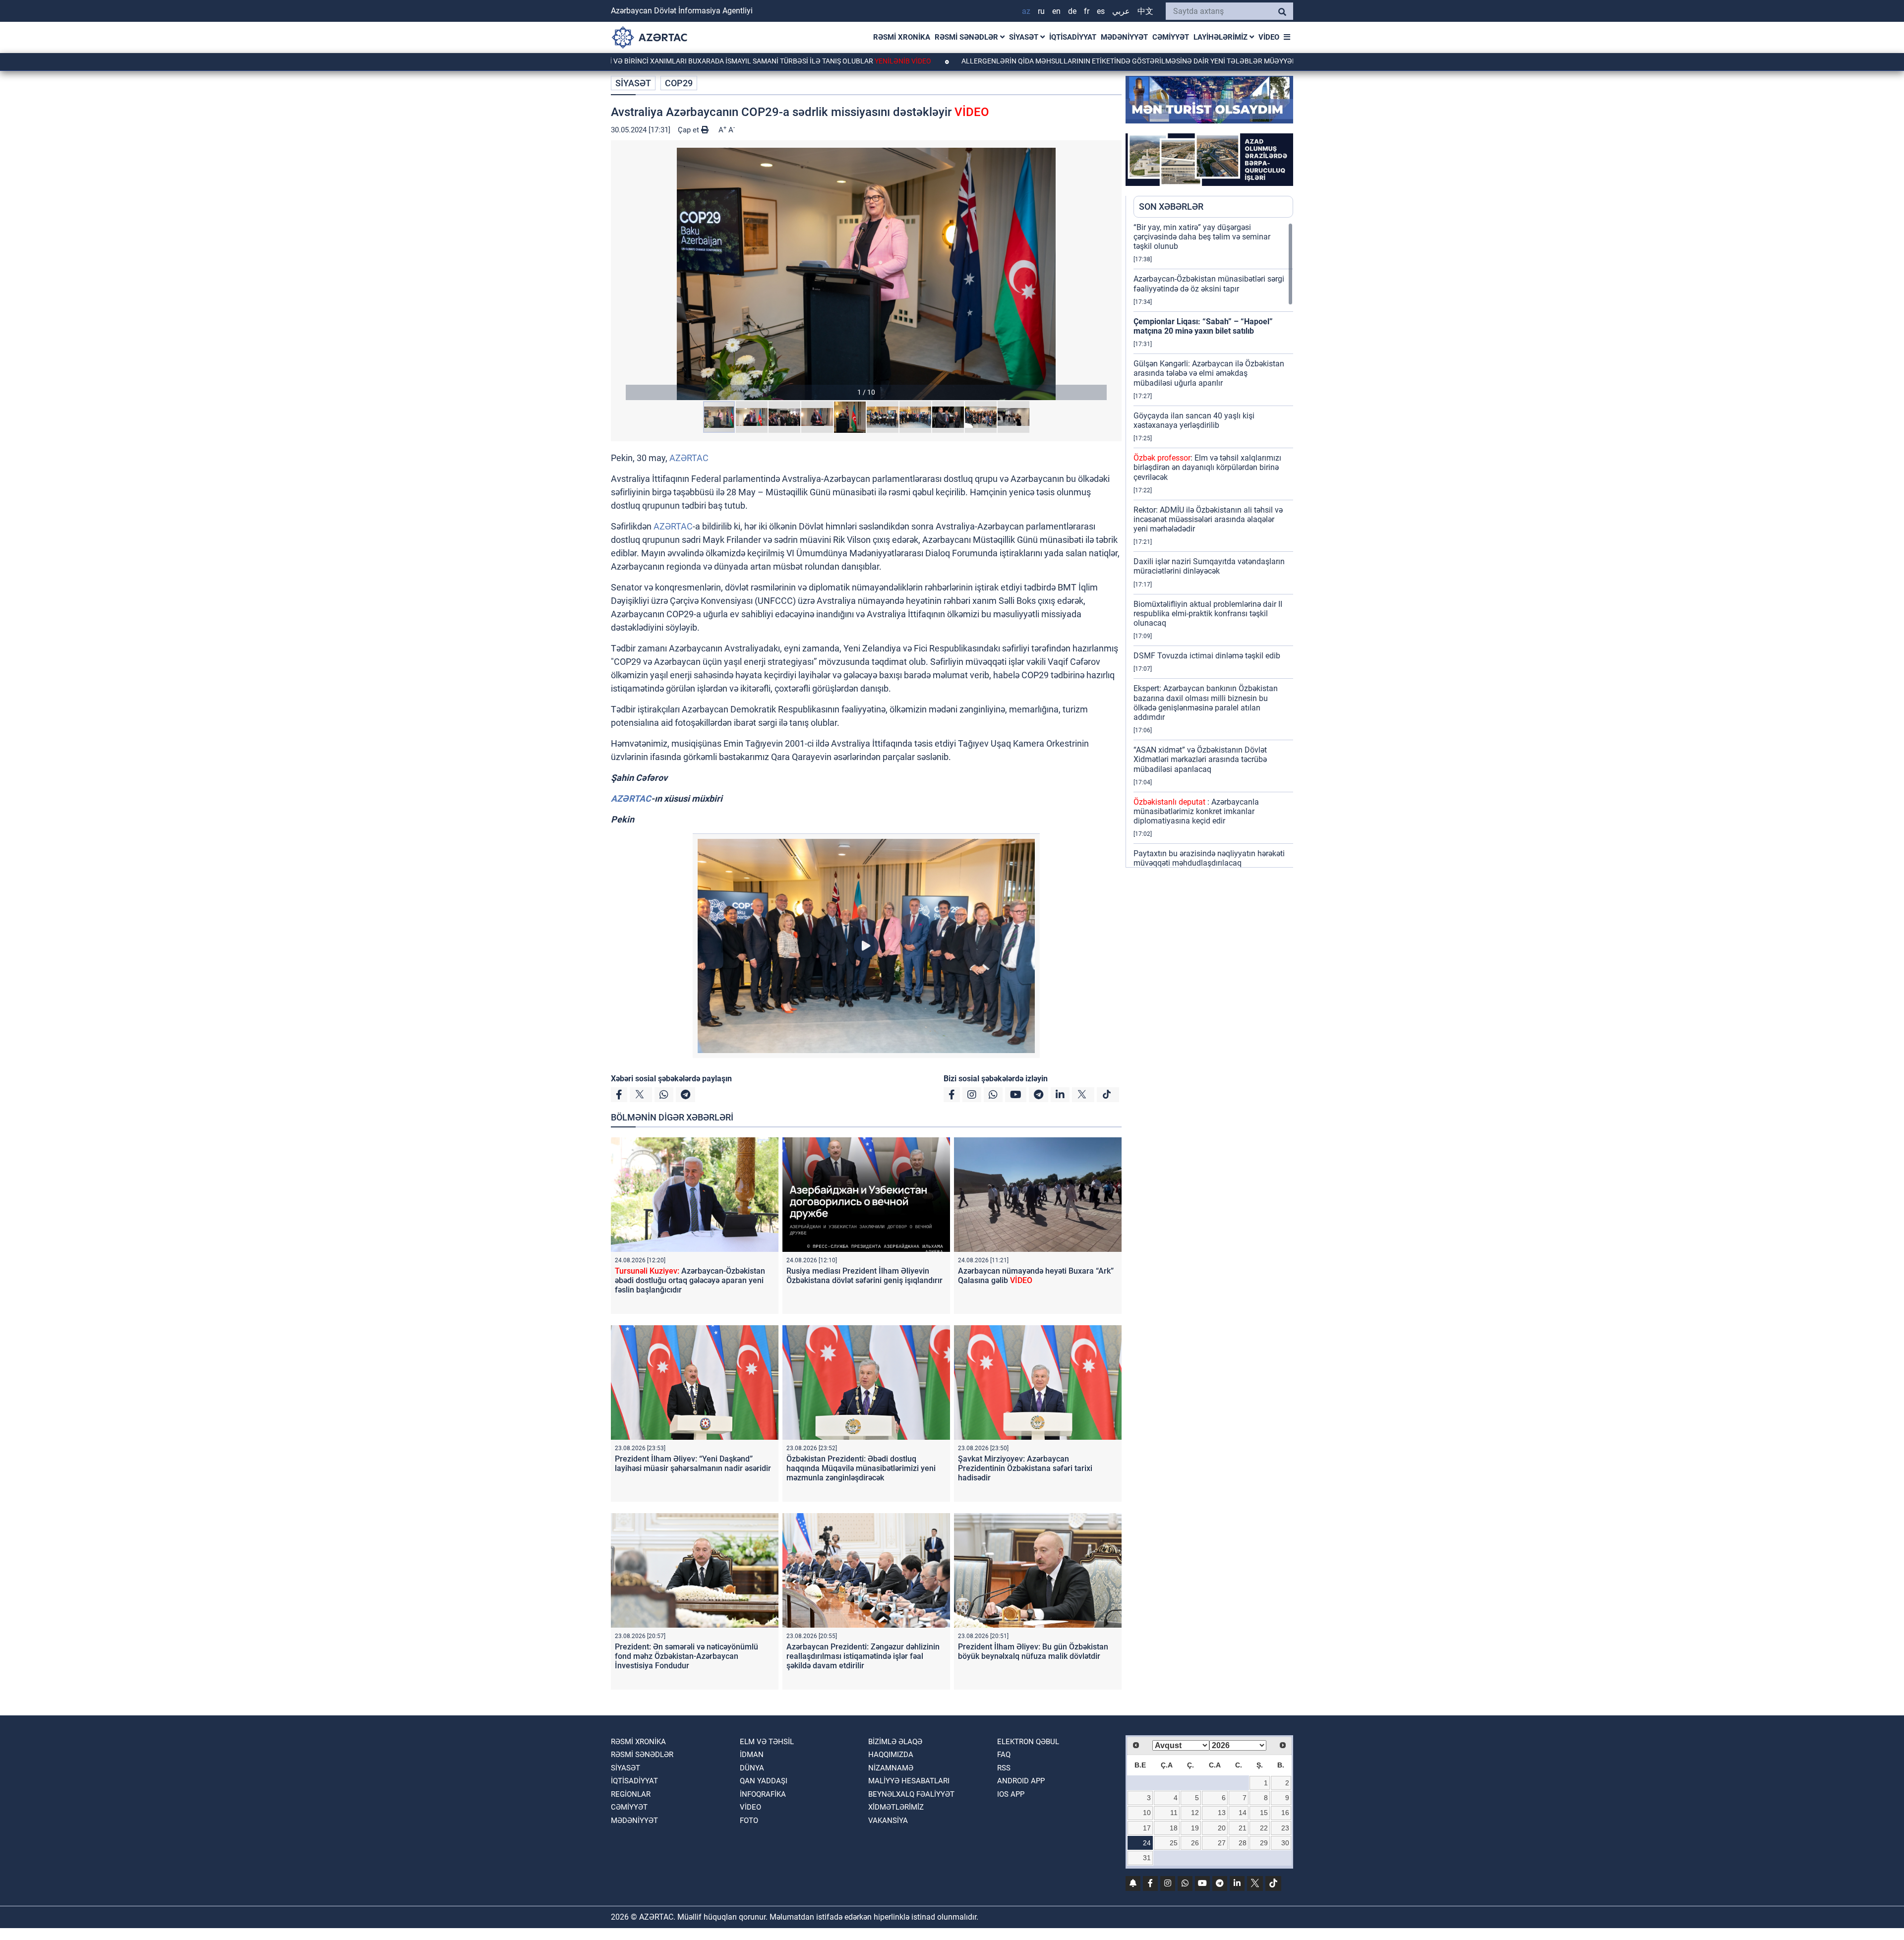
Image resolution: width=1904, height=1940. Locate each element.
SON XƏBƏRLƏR (1171, 206)
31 (1147, 1858)
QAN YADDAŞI (764, 1781)
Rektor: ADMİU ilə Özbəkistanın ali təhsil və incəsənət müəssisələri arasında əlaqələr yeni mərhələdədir (1208, 519)
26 (1195, 1843)
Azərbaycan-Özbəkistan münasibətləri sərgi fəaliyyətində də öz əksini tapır (1209, 284)
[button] (866, 274)
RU (1041, 11)
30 (1285, 1843)
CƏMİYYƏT (1171, 37)
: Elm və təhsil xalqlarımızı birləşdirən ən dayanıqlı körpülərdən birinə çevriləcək (1207, 467)
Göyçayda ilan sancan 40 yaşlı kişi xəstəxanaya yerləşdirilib (1194, 420)
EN (1056, 11)
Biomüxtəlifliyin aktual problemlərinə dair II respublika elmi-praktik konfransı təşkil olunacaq (1208, 614)
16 (1285, 1813)
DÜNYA (752, 1768)
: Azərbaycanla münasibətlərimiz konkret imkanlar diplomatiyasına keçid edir (1196, 811)
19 (1195, 1828)
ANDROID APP (1021, 1781)
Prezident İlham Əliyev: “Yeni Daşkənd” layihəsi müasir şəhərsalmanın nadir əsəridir (693, 1464)
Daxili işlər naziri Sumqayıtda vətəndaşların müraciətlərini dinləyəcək (1209, 566)
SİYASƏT (1025, 37)
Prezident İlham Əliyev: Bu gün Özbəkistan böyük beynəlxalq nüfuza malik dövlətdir (1033, 1651)
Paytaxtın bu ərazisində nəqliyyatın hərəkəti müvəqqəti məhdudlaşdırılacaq (1209, 858)
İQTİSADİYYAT (1073, 37)
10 (1147, 1813)
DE (1072, 11)
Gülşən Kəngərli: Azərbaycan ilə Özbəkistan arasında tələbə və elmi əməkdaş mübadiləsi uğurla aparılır (1209, 373)
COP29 (679, 83)
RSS (1004, 1768)
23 (1285, 1828)
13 (1222, 1813)
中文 (1145, 11)
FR (1087, 11)
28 (1243, 1843)
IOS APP (1011, 1794)
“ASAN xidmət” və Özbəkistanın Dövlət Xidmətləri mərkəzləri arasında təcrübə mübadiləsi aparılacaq (1200, 759)
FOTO (749, 1821)
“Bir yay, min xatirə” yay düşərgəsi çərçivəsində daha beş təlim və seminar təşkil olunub (1202, 237)
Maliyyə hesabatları (909, 1781)
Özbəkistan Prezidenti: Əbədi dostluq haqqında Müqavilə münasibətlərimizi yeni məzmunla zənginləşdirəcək (861, 1468)
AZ (1026, 11)
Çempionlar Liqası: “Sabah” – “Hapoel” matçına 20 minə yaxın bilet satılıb (1203, 326)
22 (1264, 1828)
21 (1243, 1828)
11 (1174, 1813)
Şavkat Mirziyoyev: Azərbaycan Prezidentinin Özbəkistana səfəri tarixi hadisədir (1025, 1468)
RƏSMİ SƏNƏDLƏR (967, 37)
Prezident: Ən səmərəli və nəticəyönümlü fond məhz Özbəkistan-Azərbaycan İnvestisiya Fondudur (686, 1656)
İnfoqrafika (763, 1794)
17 (1147, 1828)
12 (1195, 1813)
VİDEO (1269, 37)
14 (1243, 1813)
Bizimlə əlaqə (895, 1742)
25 (1174, 1843)
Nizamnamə (891, 1768)
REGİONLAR (631, 1794)
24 (1147, 1843)
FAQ (1004, 1755)
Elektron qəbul (1028, 1742)
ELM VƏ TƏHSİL (767, 1742)
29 (1264, 1843)
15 (1264, 1813)
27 (1222, 1843)
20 (1222, 1828)
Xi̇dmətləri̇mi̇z (896, 1807)
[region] (1213, 545)
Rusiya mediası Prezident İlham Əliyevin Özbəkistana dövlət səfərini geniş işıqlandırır (864, 1276)
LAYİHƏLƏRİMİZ (1221, 37)
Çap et (689, 130)
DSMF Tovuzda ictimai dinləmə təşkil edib (1207, 656)
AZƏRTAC (689, 458)
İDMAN (752, 1755)
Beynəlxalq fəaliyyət (911, 1794)
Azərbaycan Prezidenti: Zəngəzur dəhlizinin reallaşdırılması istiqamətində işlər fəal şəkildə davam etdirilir (863, 1656)
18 (1174, 1828)
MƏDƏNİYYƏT (1124, 37)
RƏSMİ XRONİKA (902, 37)
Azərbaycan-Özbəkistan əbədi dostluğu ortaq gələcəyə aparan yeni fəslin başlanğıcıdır (690, 1280)
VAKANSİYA (888, 1821)
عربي (1121, 11)
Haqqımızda (891, 1755)
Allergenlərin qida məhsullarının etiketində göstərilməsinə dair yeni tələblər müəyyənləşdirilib (1031, 61)
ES (1101, 11)
